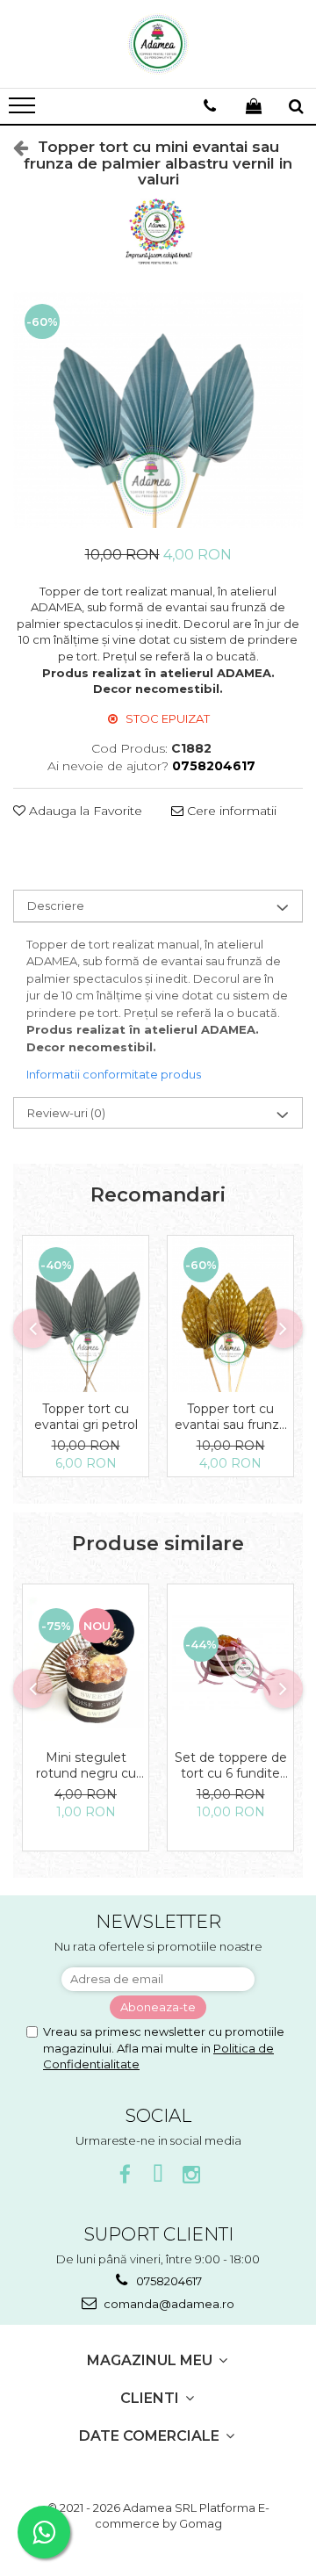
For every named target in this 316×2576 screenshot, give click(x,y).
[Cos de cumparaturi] (254, 106)
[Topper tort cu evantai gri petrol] (86, 1314)
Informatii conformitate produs (114, 1074)
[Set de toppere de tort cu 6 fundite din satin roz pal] (230, 1663)
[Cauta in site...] (296, 106)
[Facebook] (125, 2175)
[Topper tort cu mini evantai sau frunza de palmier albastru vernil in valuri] (158, 410)
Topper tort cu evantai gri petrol (86, 1417)
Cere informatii (230, 811)
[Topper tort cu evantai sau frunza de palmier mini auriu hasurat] (230, 1314)
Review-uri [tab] (66, 1113)
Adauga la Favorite (84, 811)
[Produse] (24, 111)
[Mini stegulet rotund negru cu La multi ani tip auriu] (86, 1663)
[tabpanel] (158, 410)
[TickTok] (158, 2175)
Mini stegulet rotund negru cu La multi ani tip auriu (86, 1765)
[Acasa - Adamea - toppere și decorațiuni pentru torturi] (158, 44)
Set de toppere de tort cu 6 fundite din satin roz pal (231, 1765)
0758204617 (168, 2281)
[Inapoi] (13, 148)
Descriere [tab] (56, 906)
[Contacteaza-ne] (210, 106)
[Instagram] (192, 2175)
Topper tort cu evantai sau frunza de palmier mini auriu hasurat (230, 1417)
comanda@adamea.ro (168, 2304)
